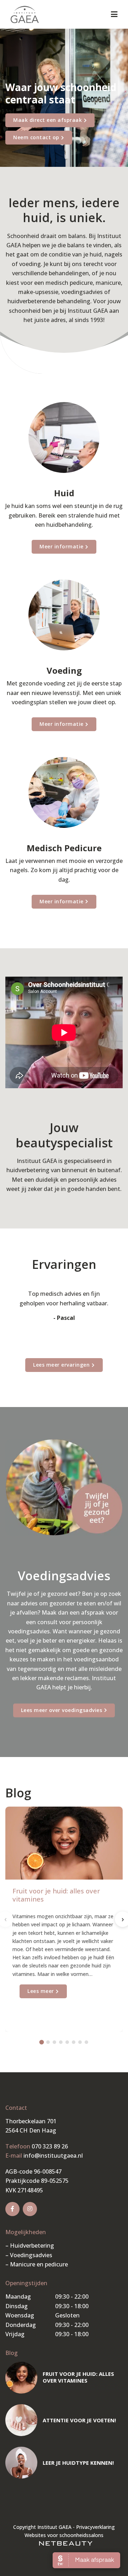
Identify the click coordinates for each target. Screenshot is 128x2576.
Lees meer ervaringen (61, 1365)
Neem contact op (36, 137)
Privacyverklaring (95, 2527)
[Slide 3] (54, 2042)
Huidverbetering (32, 2245)
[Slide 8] (86, 2042)
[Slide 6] (74, 2042)
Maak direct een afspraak (47, 120)
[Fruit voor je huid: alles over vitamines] (21, 2378)
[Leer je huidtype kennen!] (21, 2463)
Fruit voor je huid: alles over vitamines (56, 1895)
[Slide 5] (67, 2042)
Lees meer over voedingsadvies (62, 1710)
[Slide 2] (48, 2042)
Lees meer (41, 1991)
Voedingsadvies (31, 2255)
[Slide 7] (80, 2042)
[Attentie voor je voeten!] (21, 2420)
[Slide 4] (61, 2042)
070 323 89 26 (50, 2146)
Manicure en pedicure (39, 2264)
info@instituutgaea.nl (53, 2156)
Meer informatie (62, 546)
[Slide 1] (42, 2042)
